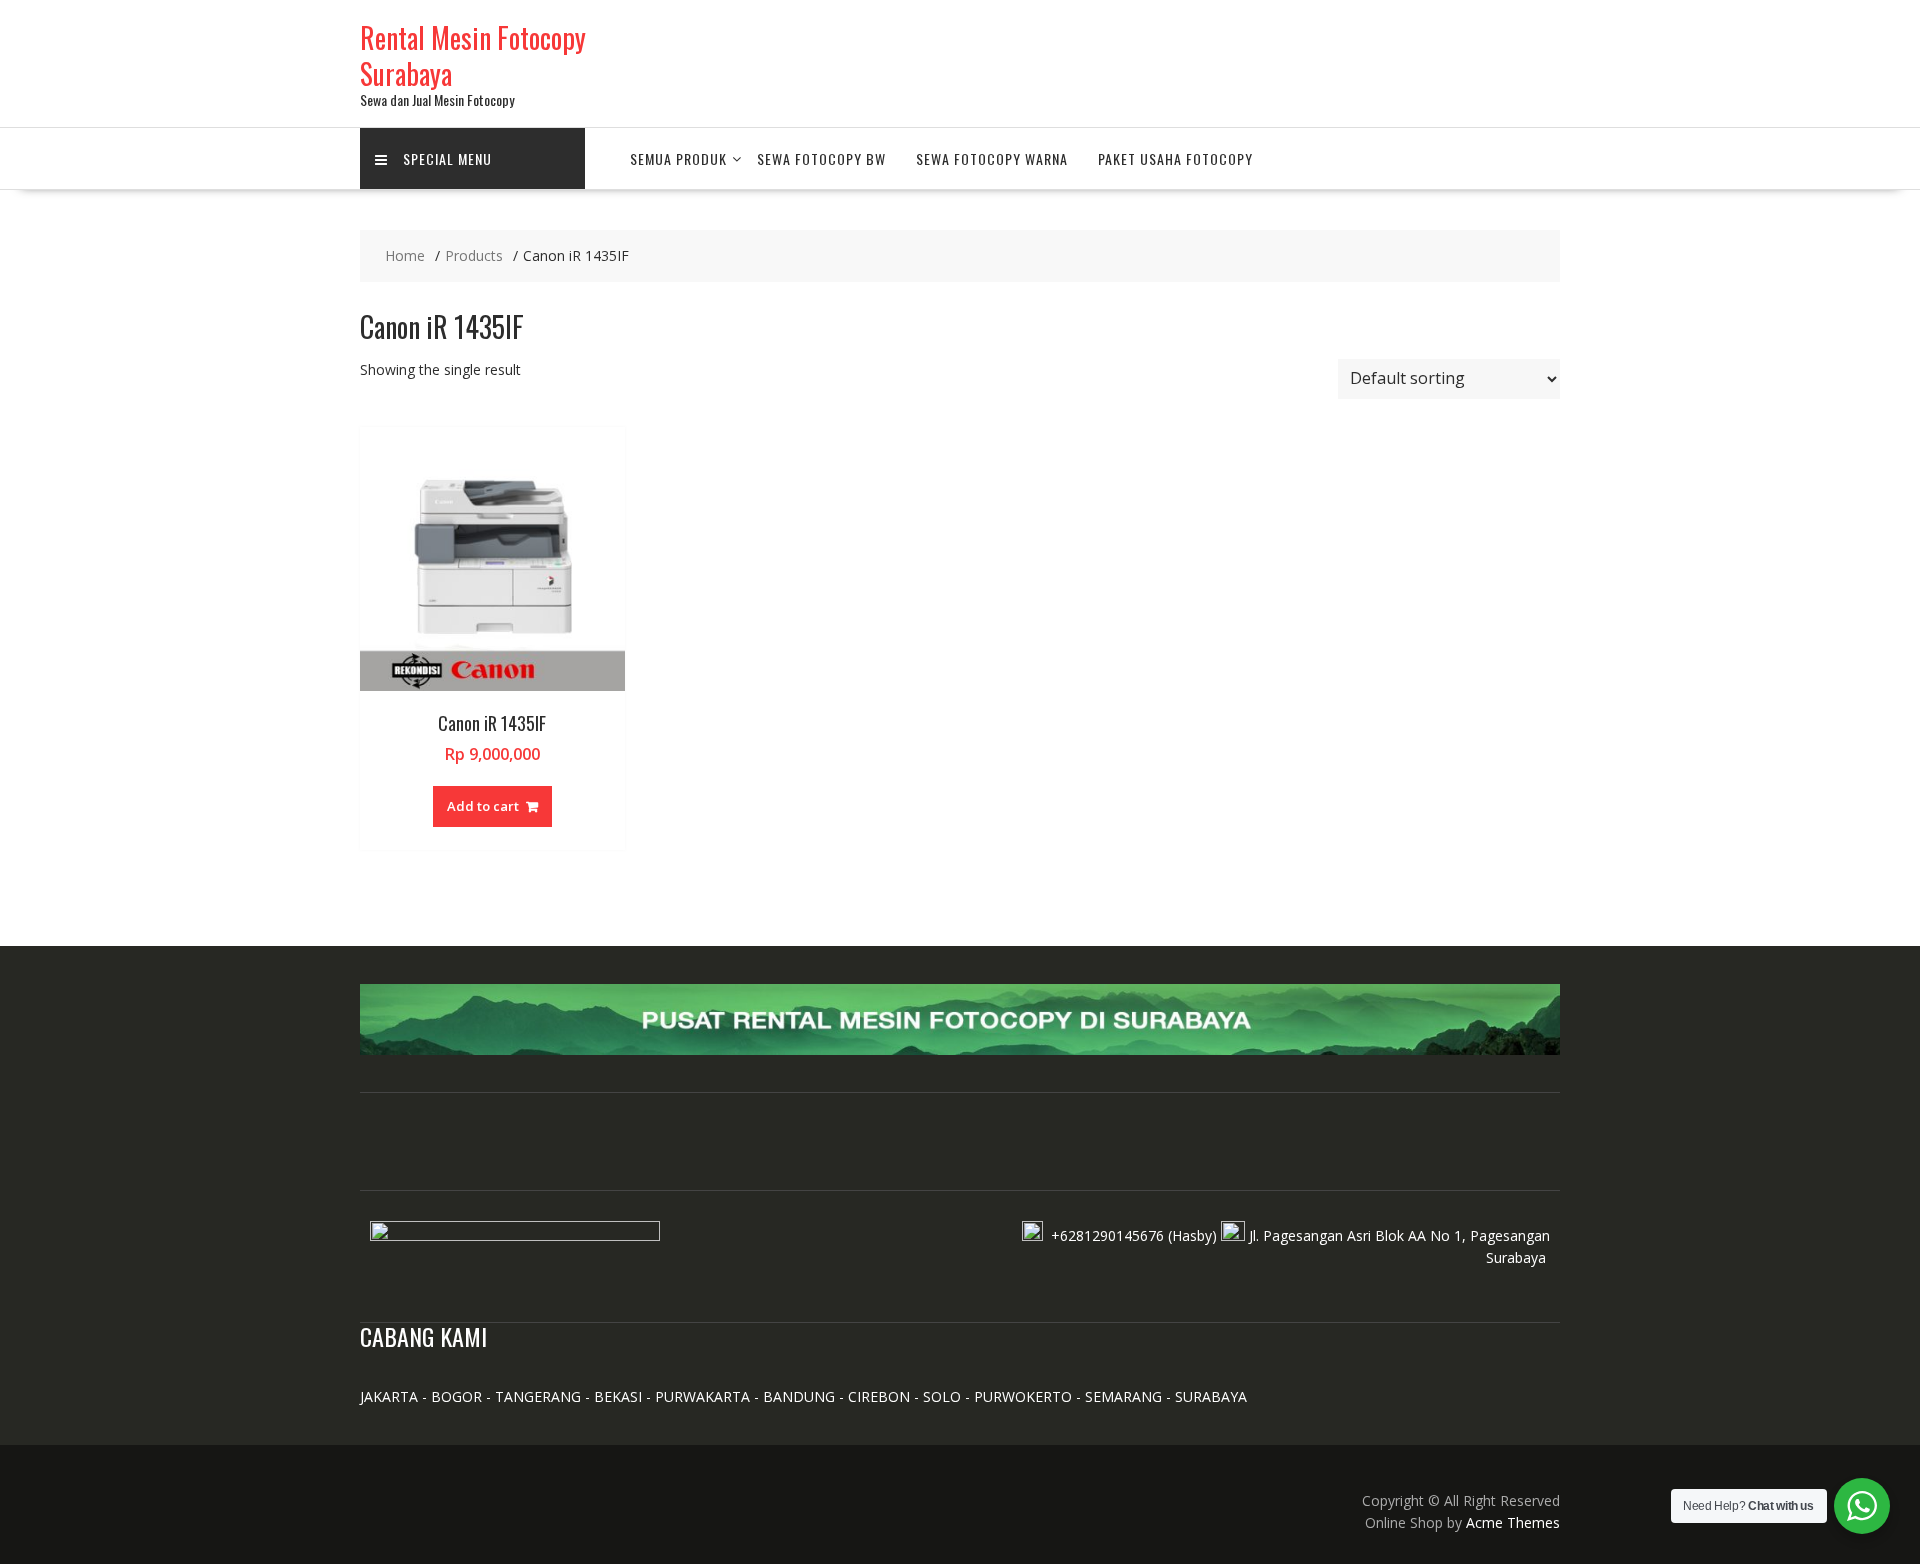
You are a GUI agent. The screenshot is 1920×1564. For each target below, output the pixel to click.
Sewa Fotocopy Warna (992, 158)
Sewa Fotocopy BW (821, 158)
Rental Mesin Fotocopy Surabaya (473, 55)
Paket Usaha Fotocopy (1175, 158)
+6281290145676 (1107, 1235)
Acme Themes (1513, 1522)
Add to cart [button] (483, 806)
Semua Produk (678, 158)
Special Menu (447, 158)
